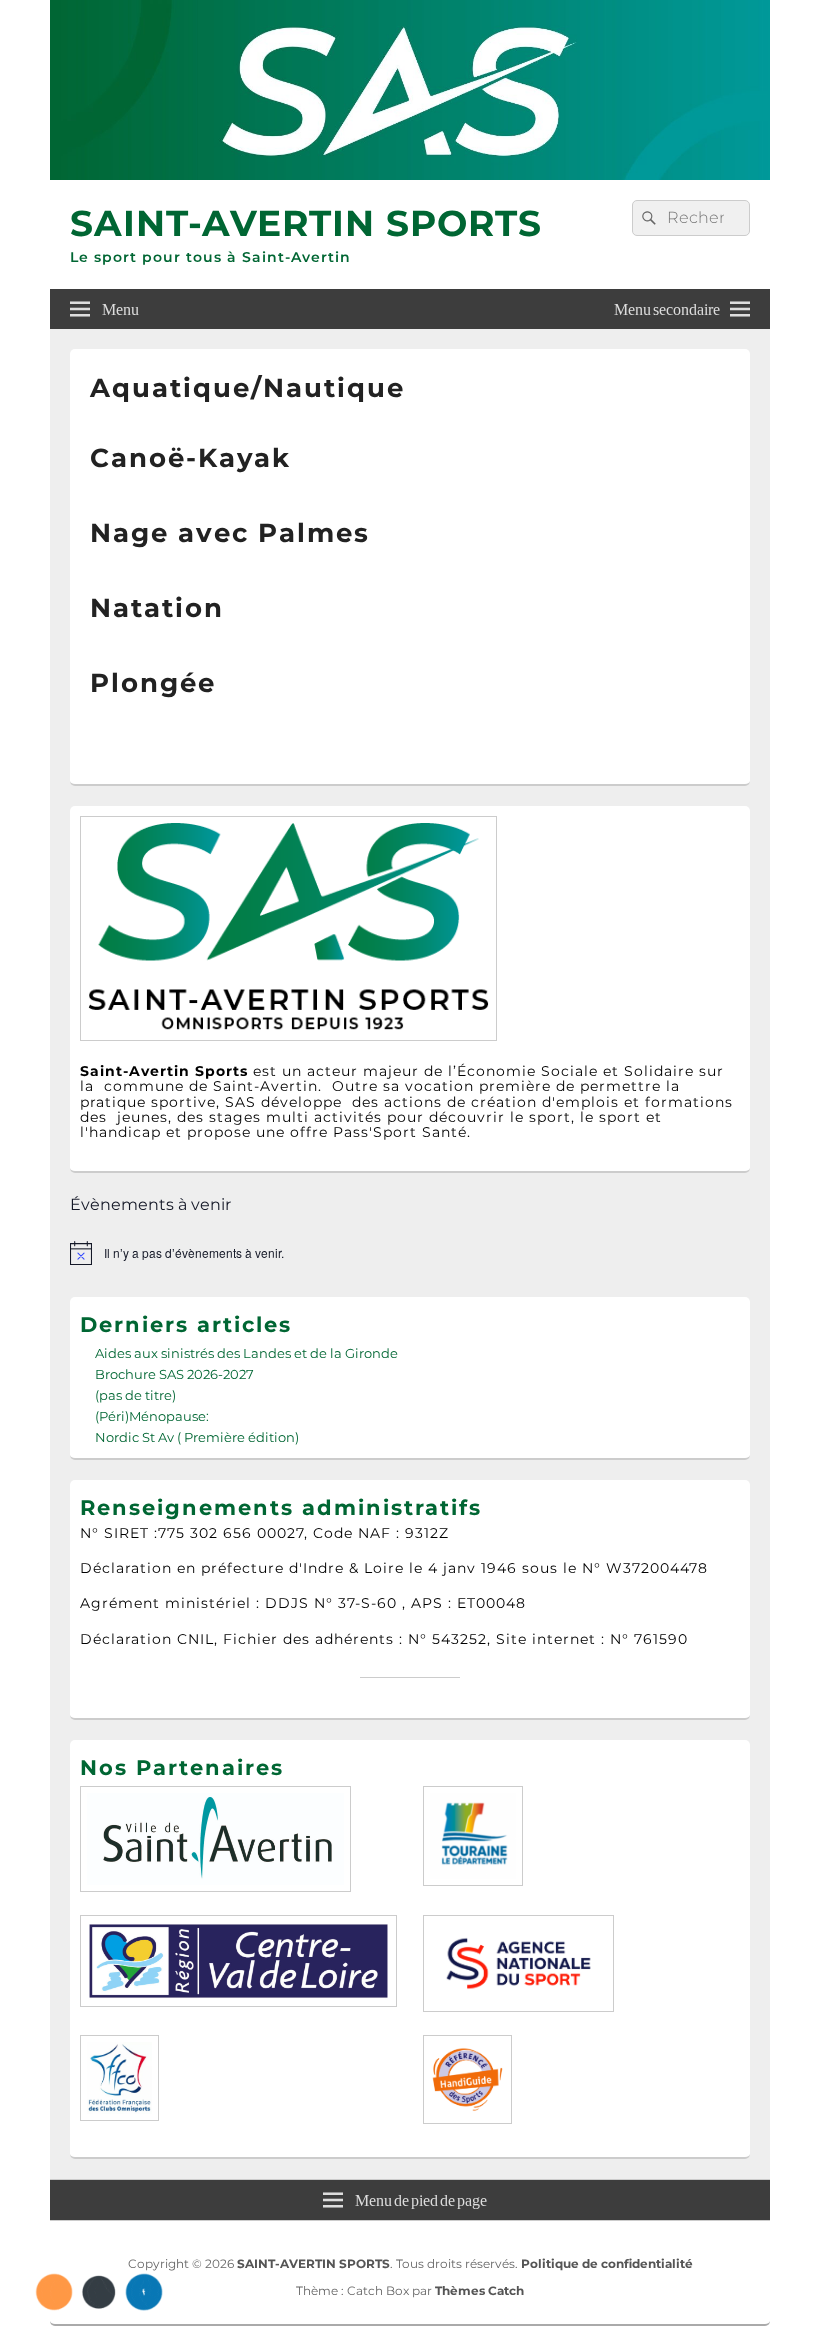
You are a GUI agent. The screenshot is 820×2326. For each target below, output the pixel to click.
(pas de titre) (135, 1395)
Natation (157, 608)
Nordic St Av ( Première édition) (197, 1437)
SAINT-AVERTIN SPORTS (306, 223)
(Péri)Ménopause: (152, 1416)
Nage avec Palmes (230, 533)
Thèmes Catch (479, 2290)
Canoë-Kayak (190, 458)
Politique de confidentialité (607, 2263)
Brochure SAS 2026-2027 (174, 1374)
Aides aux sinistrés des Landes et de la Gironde (246, 1353)
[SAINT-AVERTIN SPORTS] (410, 174)
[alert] (410, 1253)
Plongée (153, 683)
